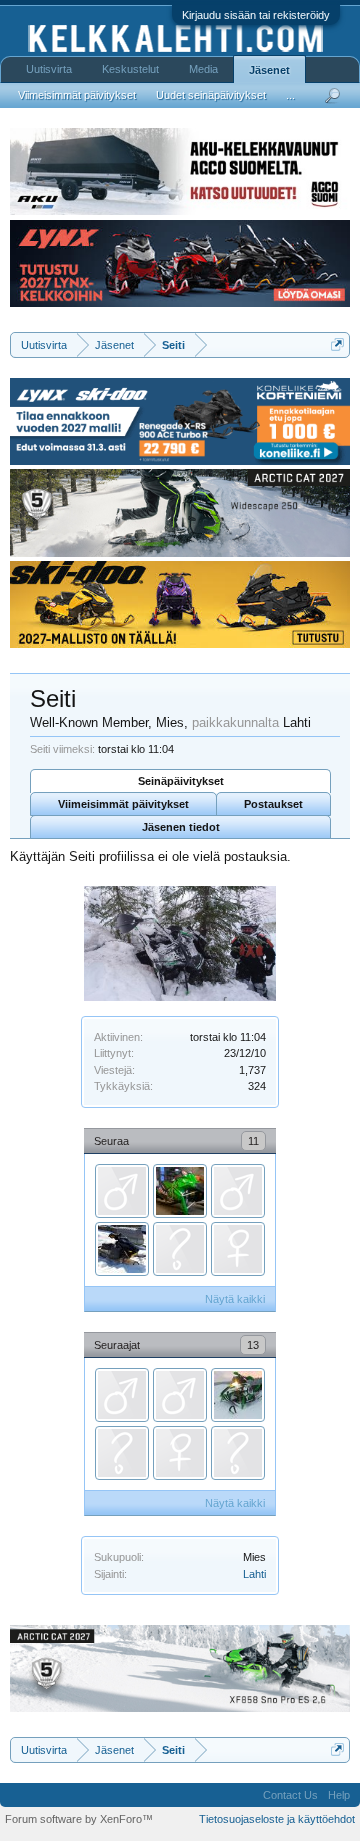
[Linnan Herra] (122, 1191)
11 (253, 1141)
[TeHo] (180, 1191)
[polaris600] (122, 1453)
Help (339, 1795)
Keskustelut (130, 69)
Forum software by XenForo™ (79, 1819)
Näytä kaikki (235, 1299)
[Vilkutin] (180, 1395)
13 (253, 1345)
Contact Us (290, 1795)
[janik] (238, 1191)
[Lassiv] (238, 1395)
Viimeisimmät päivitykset (123, 804)
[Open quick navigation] (337, 344)
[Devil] (122, 1249)
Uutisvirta (49, 69)
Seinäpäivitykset (181, 781)
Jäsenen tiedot (181, 827)
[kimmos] (180, 1249)
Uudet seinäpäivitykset (211, 95)
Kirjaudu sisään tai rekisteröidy (256, 15)
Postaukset (273, 804)
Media (203, 69)
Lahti (254, 1574)
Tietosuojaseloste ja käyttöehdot (277, 1819)
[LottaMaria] (238, 1249)
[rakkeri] (122, 1395)
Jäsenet (269, 70)
